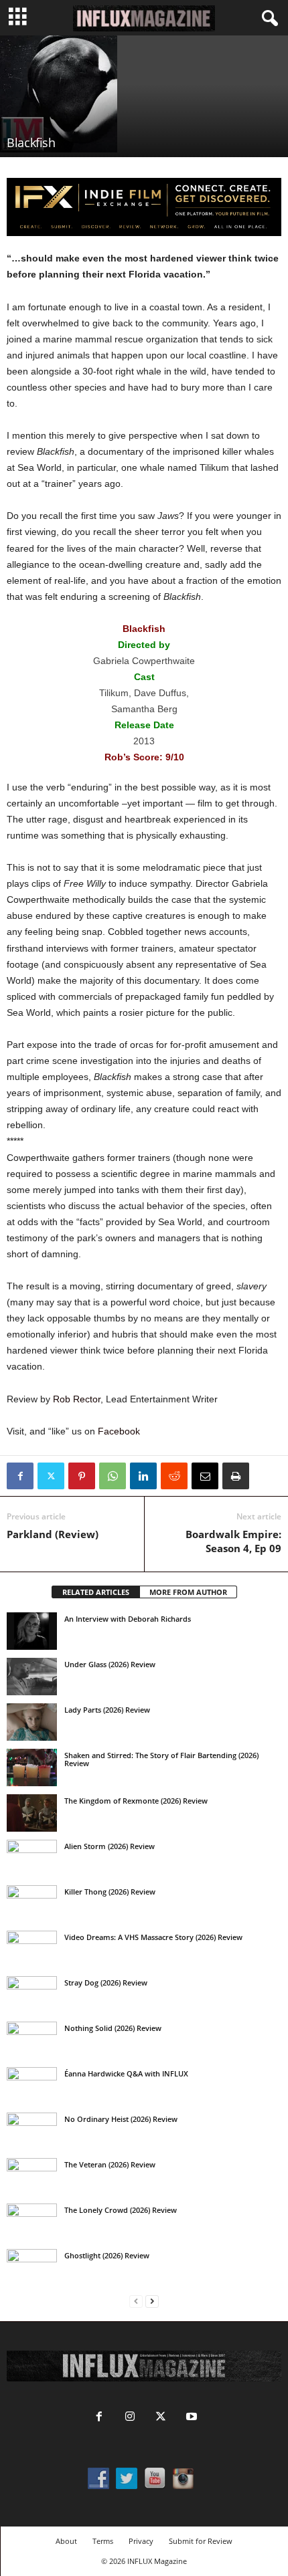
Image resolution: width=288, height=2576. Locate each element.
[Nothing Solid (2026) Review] (32, 2040)
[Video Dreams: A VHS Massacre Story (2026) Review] (32, 1949)
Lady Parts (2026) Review (107, 1710)
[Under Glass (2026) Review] (32, 1677)
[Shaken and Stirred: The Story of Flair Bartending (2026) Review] (32, 1767)
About (66, 2541)
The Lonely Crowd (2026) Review (121, 2210)
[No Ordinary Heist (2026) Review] (32, 2131)
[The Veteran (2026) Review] (32, 2177)
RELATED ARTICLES (96, 1592)
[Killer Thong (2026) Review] (32, 1904)
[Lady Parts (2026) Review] (32, 1722)
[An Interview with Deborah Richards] (32, 1631)
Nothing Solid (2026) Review (113, 2028)
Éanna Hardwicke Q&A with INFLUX (126, 2073)
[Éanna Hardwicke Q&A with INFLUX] (32, 2086)
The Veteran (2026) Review (110, 2164)
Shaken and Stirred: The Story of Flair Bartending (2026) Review (161, 1759)
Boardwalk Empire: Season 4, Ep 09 (233, 1541)
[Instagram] (130, 2418)
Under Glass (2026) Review (110, 1664)
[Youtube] (190, 2418)
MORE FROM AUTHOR (188, 1592)
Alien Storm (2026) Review (110, 1846)
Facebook (119, 1431)
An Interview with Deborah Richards (128, 1619)
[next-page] (152, 2301)
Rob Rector (77, 1399)
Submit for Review (201, 2541)
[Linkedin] (143, 1476)
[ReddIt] (174, 1476)
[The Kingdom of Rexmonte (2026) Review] (32, 1813)
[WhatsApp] (113, 1476)
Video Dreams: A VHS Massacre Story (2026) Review (153, 1937)
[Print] (236, 1476)
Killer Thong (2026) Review (110, 1892)
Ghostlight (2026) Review (107, 2255)
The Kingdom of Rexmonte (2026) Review (136, 1801)
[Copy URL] (267, 1476)
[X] (51, 1476)
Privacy (141, 2541)
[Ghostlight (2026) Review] (32, 2268)
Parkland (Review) (53, 1534)
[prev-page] (136, 2301)
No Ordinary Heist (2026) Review (121, 2119)
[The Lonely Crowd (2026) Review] (32, 2222)
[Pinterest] (82, 1476)
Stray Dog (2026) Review (106, 1982)
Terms (103, 2541)
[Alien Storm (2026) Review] (32, 1858)
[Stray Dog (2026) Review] (32, 1995)
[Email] (205, 1476)
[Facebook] (20, 1476)
